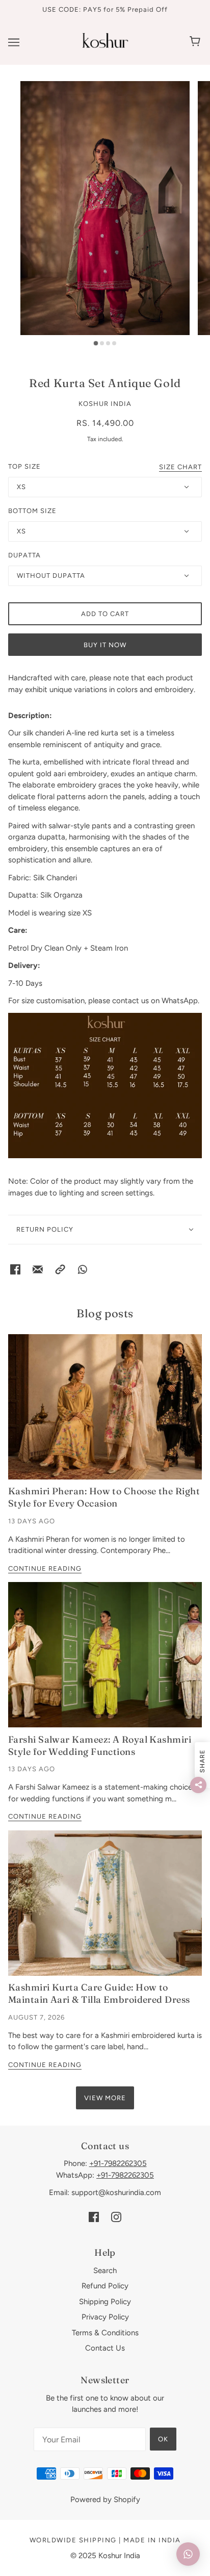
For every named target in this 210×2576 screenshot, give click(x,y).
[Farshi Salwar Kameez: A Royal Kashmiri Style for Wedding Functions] (105, 1655)
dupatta (24, 555)
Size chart (180, 467)
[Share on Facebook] (15, 1269)
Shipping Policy (105, 2302)
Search (105, 2271)
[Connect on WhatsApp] (83, 1269)
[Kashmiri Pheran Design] (105, 1407)
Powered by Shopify (105, 2500)
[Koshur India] (105, 45)
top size (24, 466)
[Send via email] (38, 1269)
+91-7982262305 (118, 2163)
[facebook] (94, 2217)
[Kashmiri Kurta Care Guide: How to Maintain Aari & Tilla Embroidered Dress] (105, 1903)
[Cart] (196, 42)
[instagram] (116, 2217)
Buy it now (105, 645)
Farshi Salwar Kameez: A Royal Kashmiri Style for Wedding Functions (100, 1745)
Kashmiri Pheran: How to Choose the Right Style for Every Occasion (104, 1497)
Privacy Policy (105, 2317)
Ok (163, 2439)
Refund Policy (105, 2286)
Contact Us (105, 2348)
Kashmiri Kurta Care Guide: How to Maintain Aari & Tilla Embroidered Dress (99, 1993)
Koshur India (105, 404)
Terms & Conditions (105, 2333)
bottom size (32, 511)
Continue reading (45, 1569)
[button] (60, 1269)
